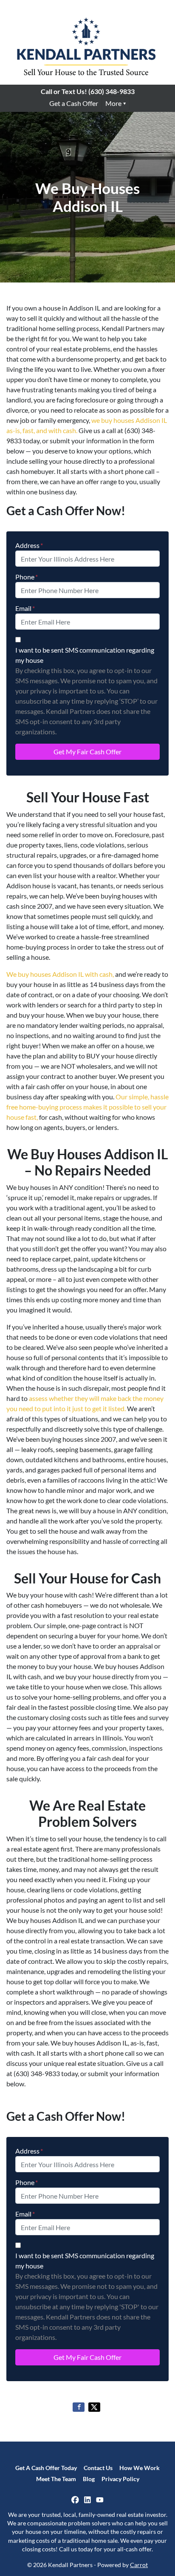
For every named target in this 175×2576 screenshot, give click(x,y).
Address (29, 545)
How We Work (140, 2468)
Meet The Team (56, 2479)
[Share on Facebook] (79, 2407)
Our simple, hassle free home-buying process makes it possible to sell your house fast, (87, 1107)
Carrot (139, 2565)
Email (25, 608)
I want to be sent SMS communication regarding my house (85, 655)
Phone (27, 577)
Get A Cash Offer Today (46, 2468)
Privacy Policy (120, 2479)
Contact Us (98, 2468)
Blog (89, 2479)
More (113, 103)
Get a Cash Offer (74, 103)
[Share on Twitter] (94, 2407)
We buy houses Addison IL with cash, (60, 974)
